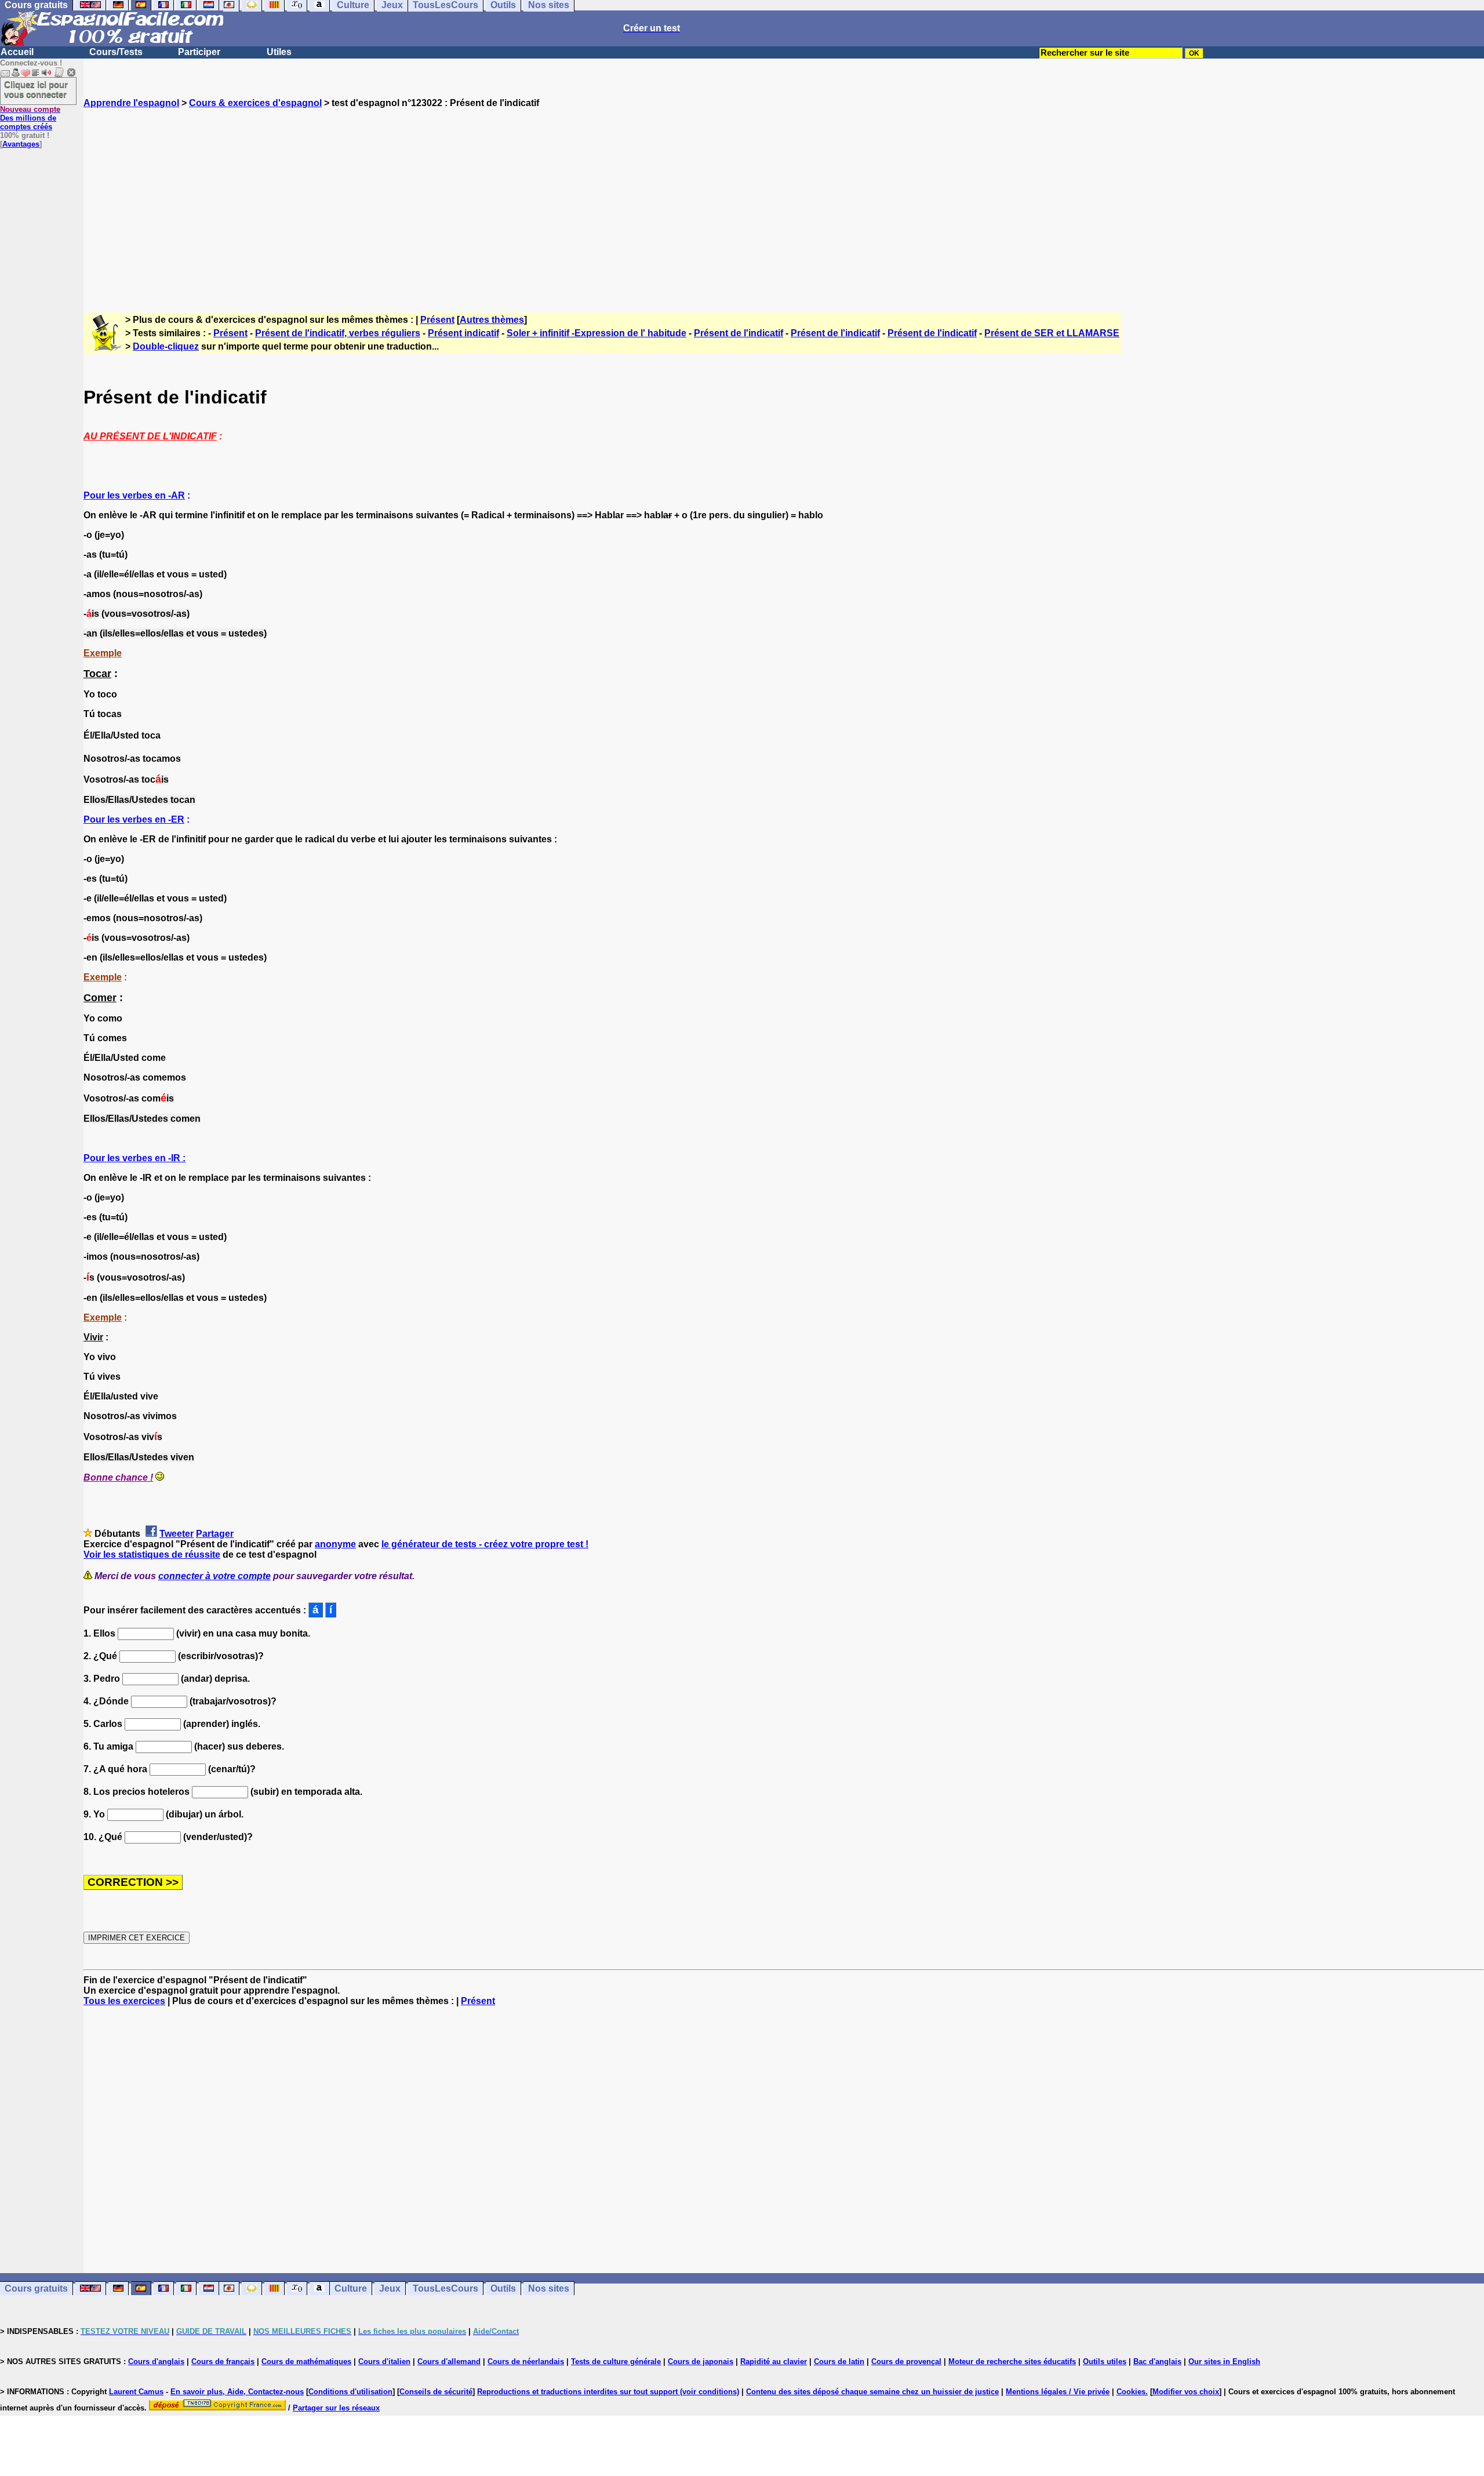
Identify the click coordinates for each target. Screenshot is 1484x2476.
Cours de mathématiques (306, 2362)
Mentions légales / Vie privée (1058, 2392)
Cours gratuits (36, 2288)
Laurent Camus (136, 2392)
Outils (503, 2288)
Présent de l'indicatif (739, 333)
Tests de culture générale (616, 2362)
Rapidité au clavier (774, 2362)
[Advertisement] (784, 200)
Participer (199, 52)
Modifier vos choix (1186, 2392)
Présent (437, 320)
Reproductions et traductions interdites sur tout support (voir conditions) (608, 2392)
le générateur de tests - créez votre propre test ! (485, 1544)
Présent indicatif (463, 333)
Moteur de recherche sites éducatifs (1012, 2362)
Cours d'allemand (449, 2362)
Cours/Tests (116, 52)
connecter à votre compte (214, 1576)
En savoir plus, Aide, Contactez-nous (237, 2392)
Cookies (1131, 2392)
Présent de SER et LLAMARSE (1052, 333)
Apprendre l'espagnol (131, 103)
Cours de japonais (701, 2362)
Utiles (279, 52)
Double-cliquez (166, 346)
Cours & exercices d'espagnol (255, 103)
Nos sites (549, 2288)
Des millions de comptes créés (30, 118)
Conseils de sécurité (436, 2392)
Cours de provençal (906, 2362)
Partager (215, 1534)
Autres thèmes (492, 320)
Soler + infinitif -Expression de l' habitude (596, 333)
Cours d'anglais (156, 2362)
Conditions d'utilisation (350, 2392)
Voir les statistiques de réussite (152, 1555)
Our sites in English (1224, 2362)
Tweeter (177, 1534)
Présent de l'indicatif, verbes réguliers (338, 333)
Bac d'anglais (1157, 2362)
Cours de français (223, 2362)
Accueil (17, 52)
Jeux (390, 2288)
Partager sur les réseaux (336, 2408)
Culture (351, 2288)
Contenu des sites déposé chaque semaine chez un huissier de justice (872, 2392)
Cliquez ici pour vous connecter (36, 89)
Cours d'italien (384, 2362)
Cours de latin (839, 2362)
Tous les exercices (124, 2001)
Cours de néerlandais (526, 2362)
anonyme (335, 1544)
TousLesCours (445, 2288)
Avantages (21, 144)
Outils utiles (1105, 2362)
